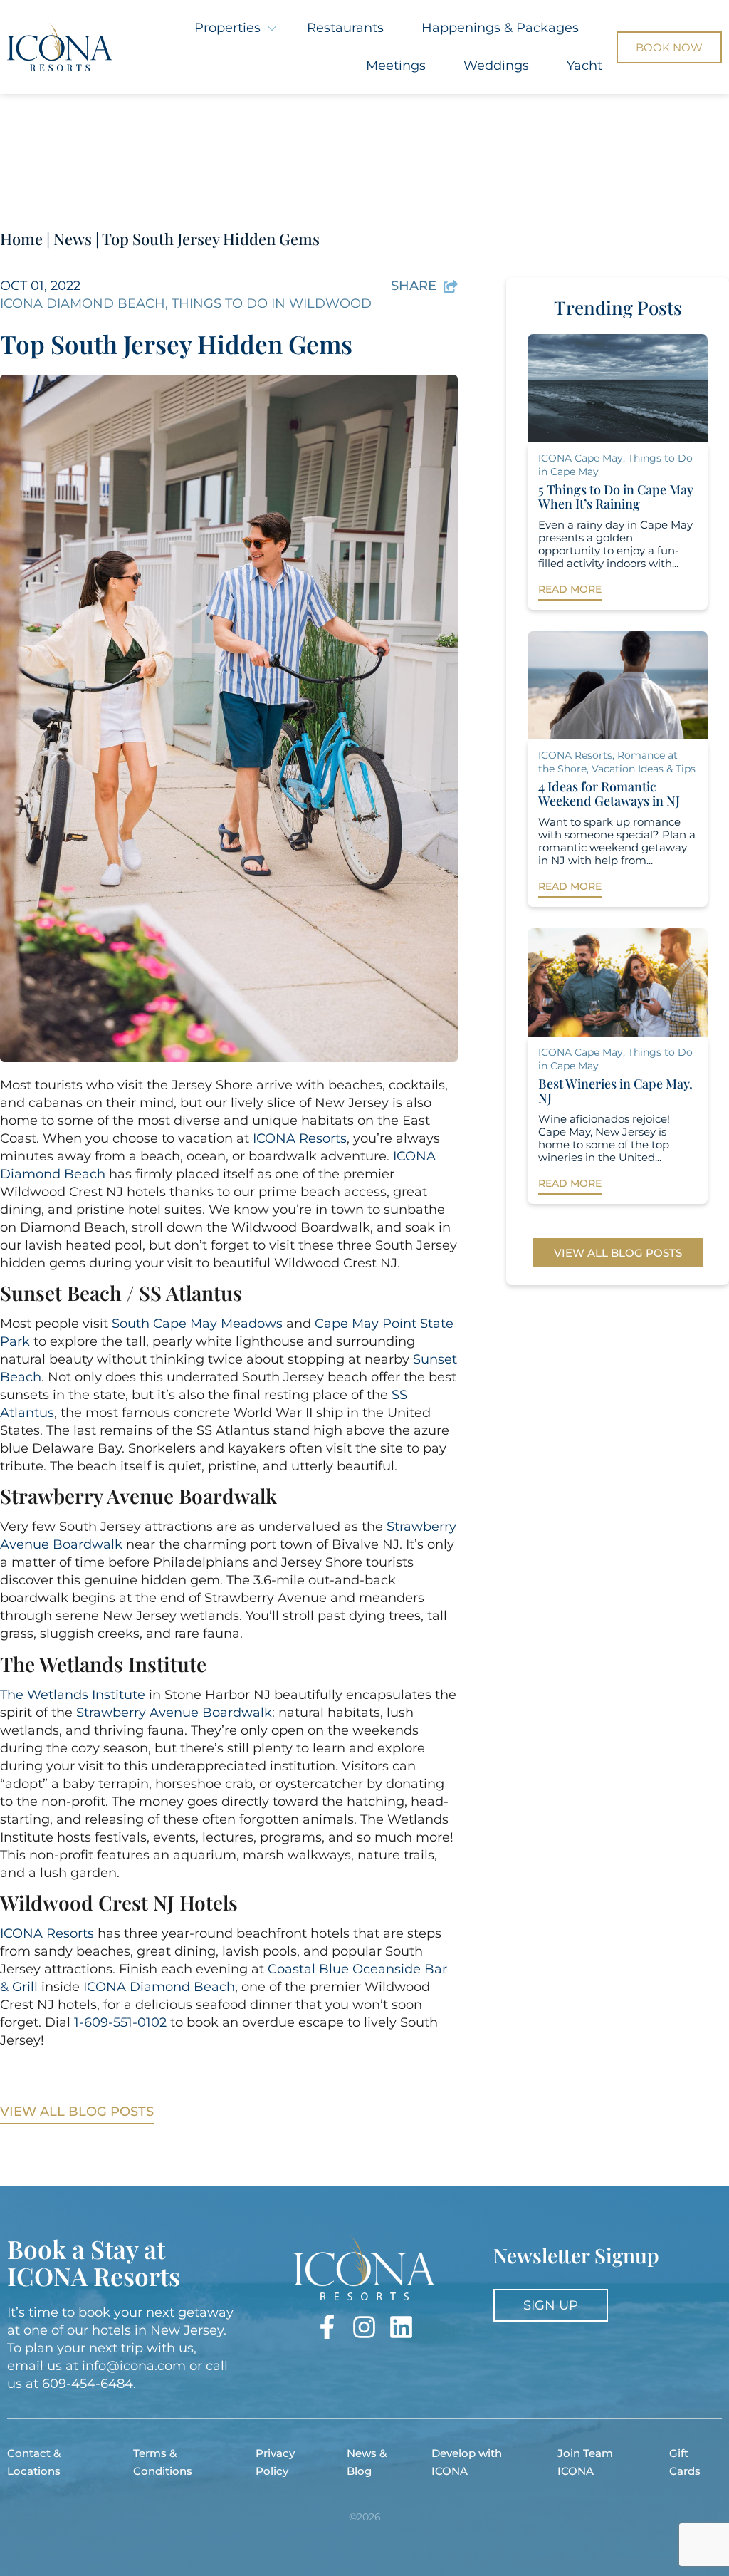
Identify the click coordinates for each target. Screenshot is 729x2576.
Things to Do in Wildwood (272, 303)
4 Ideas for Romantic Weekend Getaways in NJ (609, 794)
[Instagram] (364, 2327)
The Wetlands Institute (73, 1695)
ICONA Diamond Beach (83, 303)
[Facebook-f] (327, 2327)
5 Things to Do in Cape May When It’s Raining (616, 497)
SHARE (414, 286)
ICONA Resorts (300, 1138)
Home (21, 239)
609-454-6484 (88, 2384)
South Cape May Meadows (197, 1324)
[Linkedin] (401, 2327)
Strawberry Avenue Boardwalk (174, 1713)
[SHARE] (451, 286)
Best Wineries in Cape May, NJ (615, 1091)
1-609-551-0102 (120, 2022)
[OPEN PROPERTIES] (272, 28)
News (73, 239)
